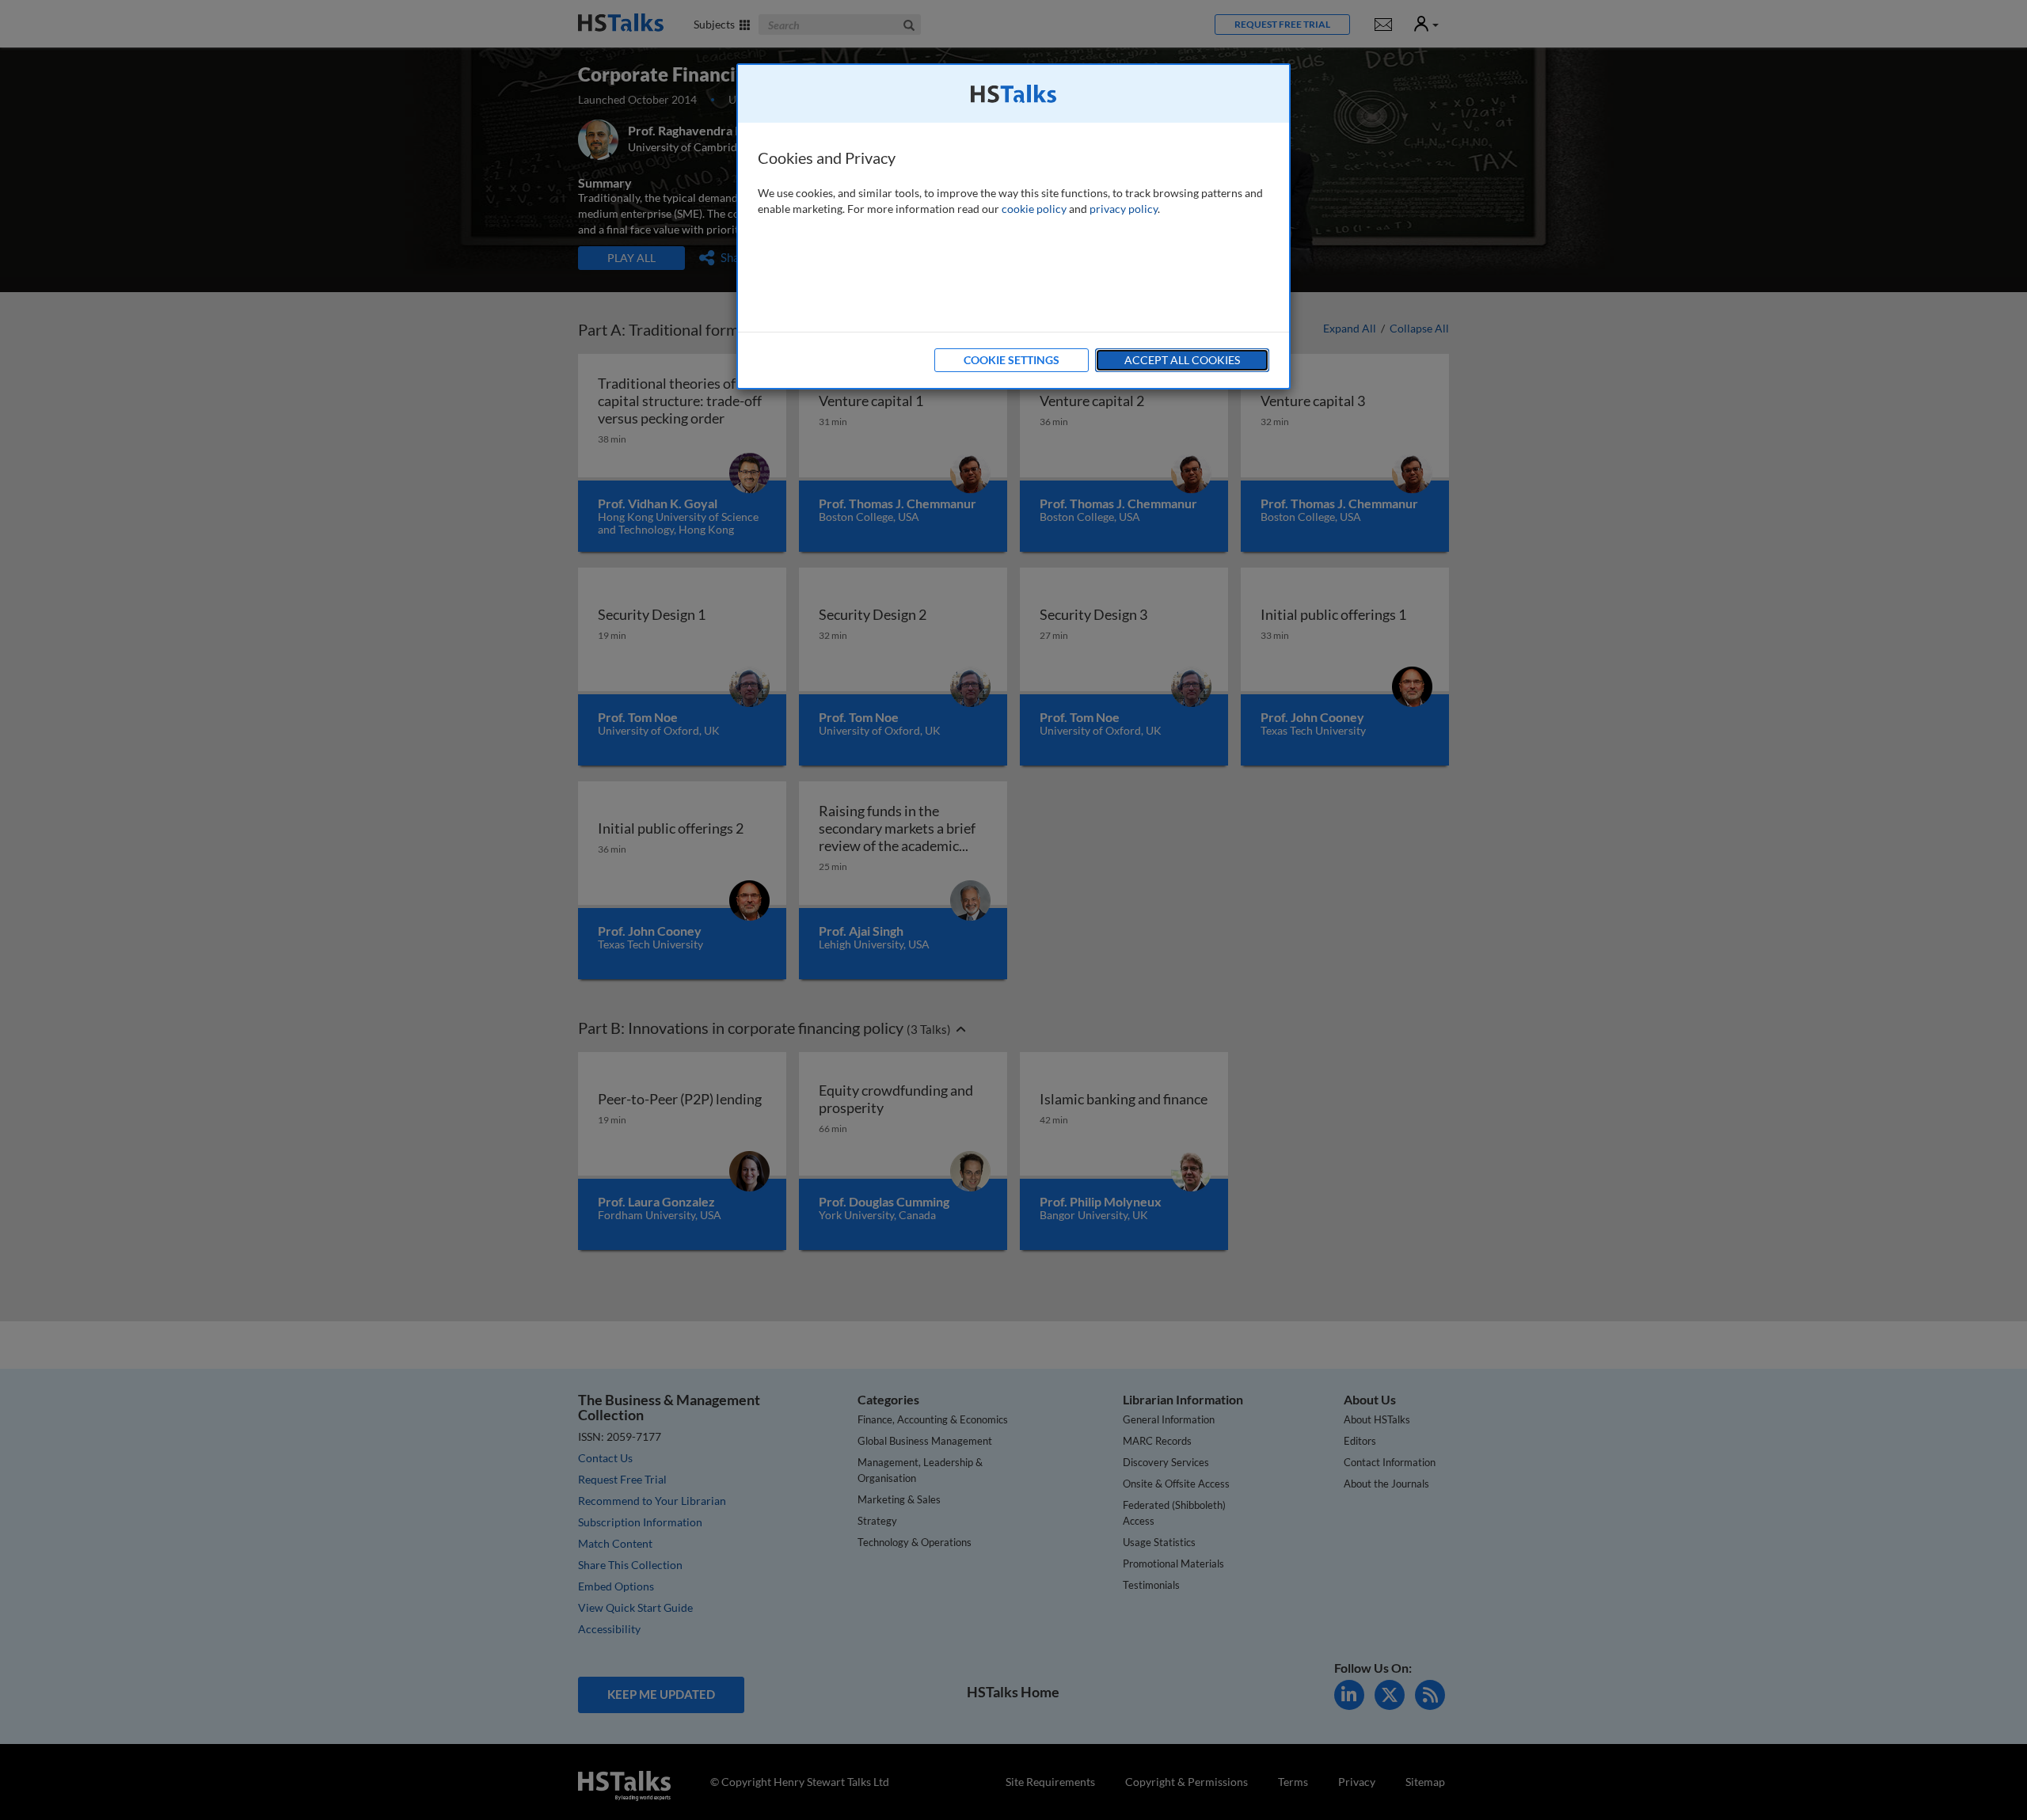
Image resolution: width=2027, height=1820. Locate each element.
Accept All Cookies (1182, 360)
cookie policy (1034, 209)
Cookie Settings (1012, 360)
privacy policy (1124, 209)
